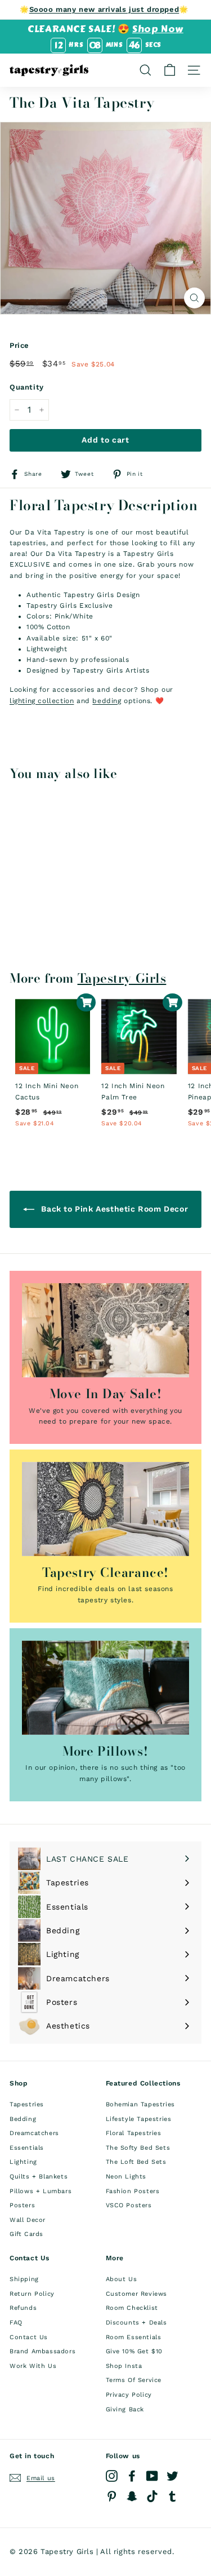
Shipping (24, 2279)
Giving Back (125, 2409)
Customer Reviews (137, 2294)
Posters (22, 2205)
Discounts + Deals (136, 2323)
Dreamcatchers (34, 2133)
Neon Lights (126, 2177)
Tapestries (27, 2104)
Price (19, 345)
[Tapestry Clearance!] (105, 1509)
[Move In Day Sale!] (105, 1330)
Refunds (23, 2308)
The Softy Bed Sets (138, 2148)
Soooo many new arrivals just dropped (104, 9)
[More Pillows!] (105, 1688)
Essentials (27, 2148)
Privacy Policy (129, 2395)
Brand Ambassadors (42, 2351)
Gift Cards (26, 2234)
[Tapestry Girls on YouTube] (152, 2476)
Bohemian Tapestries (140, 2104)
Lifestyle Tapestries (139, 2119)
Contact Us (29, 2337)
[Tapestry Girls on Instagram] (112, 2476)
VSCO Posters (129, 2205)
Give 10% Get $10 (134, 2351)
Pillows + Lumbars (41, 2191)
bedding (107, 701)
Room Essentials (134, 2337)
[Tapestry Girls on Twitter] (172, 2476)
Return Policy (32, 2294)
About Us (122, 2279)
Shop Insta (124, 2366)
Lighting (23, 2162)
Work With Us (33, 2366)
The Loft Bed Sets (136, 2162)
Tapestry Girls (122, 978)
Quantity (27, 387)
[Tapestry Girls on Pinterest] (112, 2496)
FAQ (16, 2323)
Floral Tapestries (134, 2133)
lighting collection (42, 701)
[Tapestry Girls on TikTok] (152, 2496)
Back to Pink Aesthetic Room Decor (113, 1209)
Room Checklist (132, 2308)
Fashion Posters (133, 2191)
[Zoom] (194, 298)
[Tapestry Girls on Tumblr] (172, 2496)
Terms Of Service (134, 2380)
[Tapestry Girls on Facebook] (132, 2476)
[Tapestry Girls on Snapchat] (132, 2496)
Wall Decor (28, 2220)
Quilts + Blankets (39, 2177)
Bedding (23, 2119)
